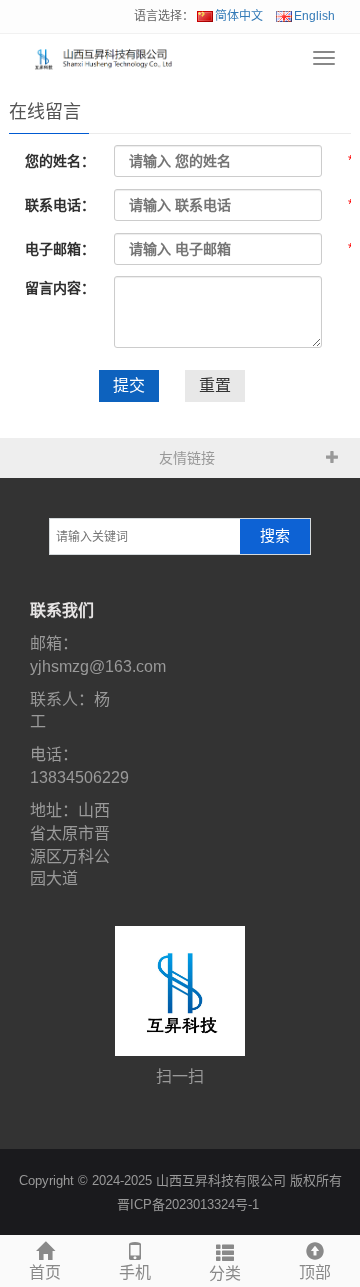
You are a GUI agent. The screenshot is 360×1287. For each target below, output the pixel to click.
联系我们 (62, 610)
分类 (225, 1273)
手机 (135, 1272)
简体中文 (239, 16)
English (314, 16)
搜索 (275, 536)
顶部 (315, 1272)
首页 (45, 1272)
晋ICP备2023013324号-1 (188, 1204)
